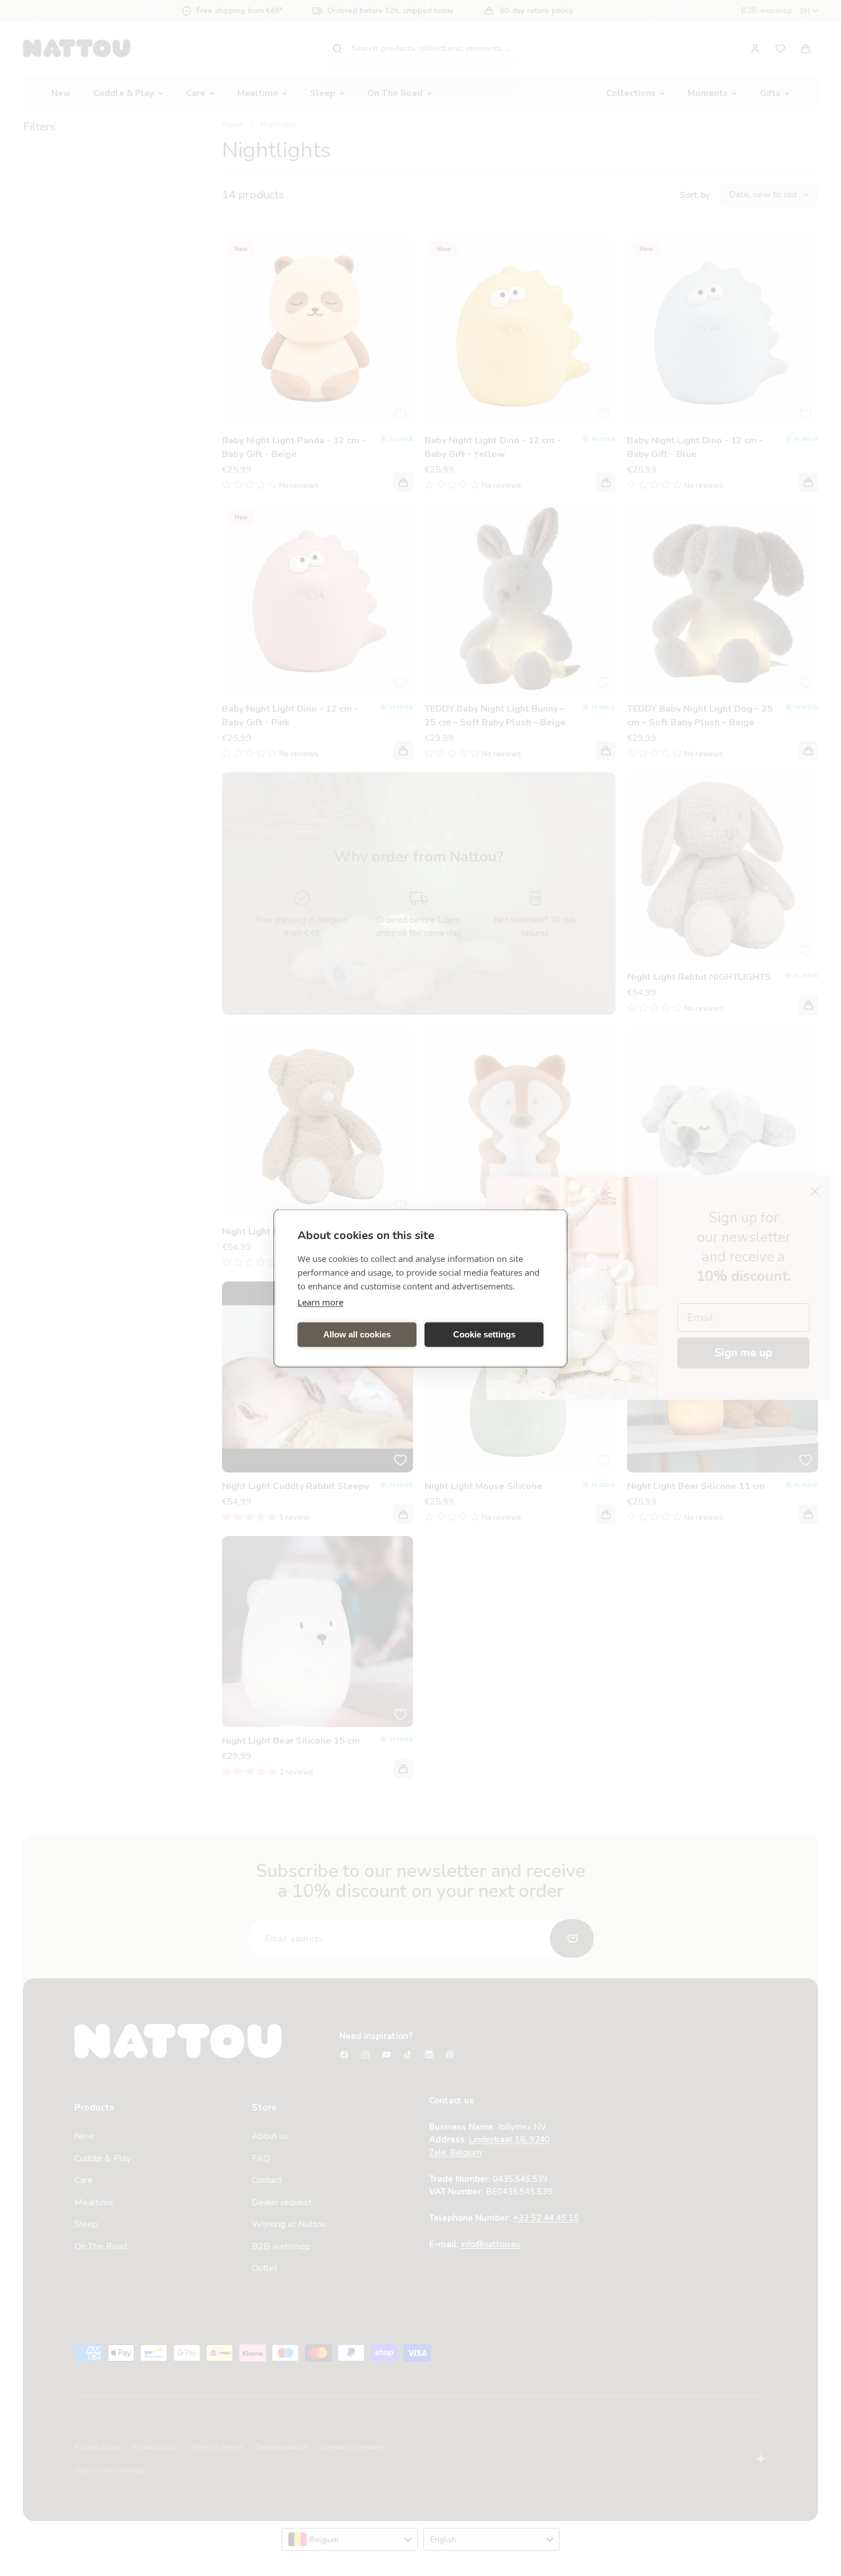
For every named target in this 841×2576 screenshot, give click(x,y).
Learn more (320, 1301)
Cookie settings (484, 1334)
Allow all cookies (357, 1334)
